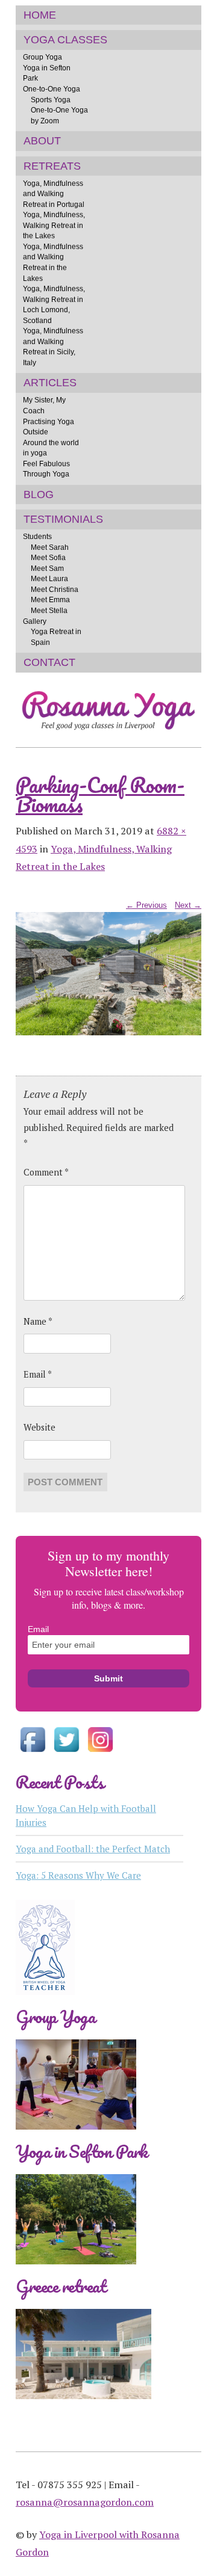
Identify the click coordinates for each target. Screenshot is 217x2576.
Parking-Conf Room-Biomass (100, 794)
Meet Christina (55, 589)
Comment (46, 1172)
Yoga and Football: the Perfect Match (93, 1849)
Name (38, 1321)
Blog (39, 495)
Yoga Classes (65, 40)
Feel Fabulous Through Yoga (46, 469)
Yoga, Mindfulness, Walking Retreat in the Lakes (54, 225)
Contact (49, 662)
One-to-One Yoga (52, 89)
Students (37, 536)
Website (39, 1427)
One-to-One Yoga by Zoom (59, 115)
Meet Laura (49, 578)
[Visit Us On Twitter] (66, 1753)
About (42, 141)
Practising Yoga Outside (49, 427)
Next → (188, 905)
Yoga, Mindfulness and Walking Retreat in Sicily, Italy (53, 347)
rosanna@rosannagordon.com (85, 2502)
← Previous (146, 905)
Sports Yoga (51, 100)
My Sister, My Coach (44, 405)
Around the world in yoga (51, 448)
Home (40, 15)
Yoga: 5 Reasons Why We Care (78, 1875)
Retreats (52, 166)
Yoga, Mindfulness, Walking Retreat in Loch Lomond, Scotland (54, 304)
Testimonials (63, 519)
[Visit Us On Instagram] (100, 1753)
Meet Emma (50, 599)
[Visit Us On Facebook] (33, 1753)
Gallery (35, 621)
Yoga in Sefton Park (47, 73)
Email (38, 1374)
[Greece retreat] (83, 2408)
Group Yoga (42, 57)
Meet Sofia (48, 557)
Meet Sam (47, 568)
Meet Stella (49, 610)
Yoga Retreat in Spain (56, 637)
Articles (50, 383)
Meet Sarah (50, 547)
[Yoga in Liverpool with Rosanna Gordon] (108, 736)
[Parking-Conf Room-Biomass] (108, 1033)
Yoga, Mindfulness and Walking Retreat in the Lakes (53, 262)
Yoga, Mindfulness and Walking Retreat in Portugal (54, 194)
